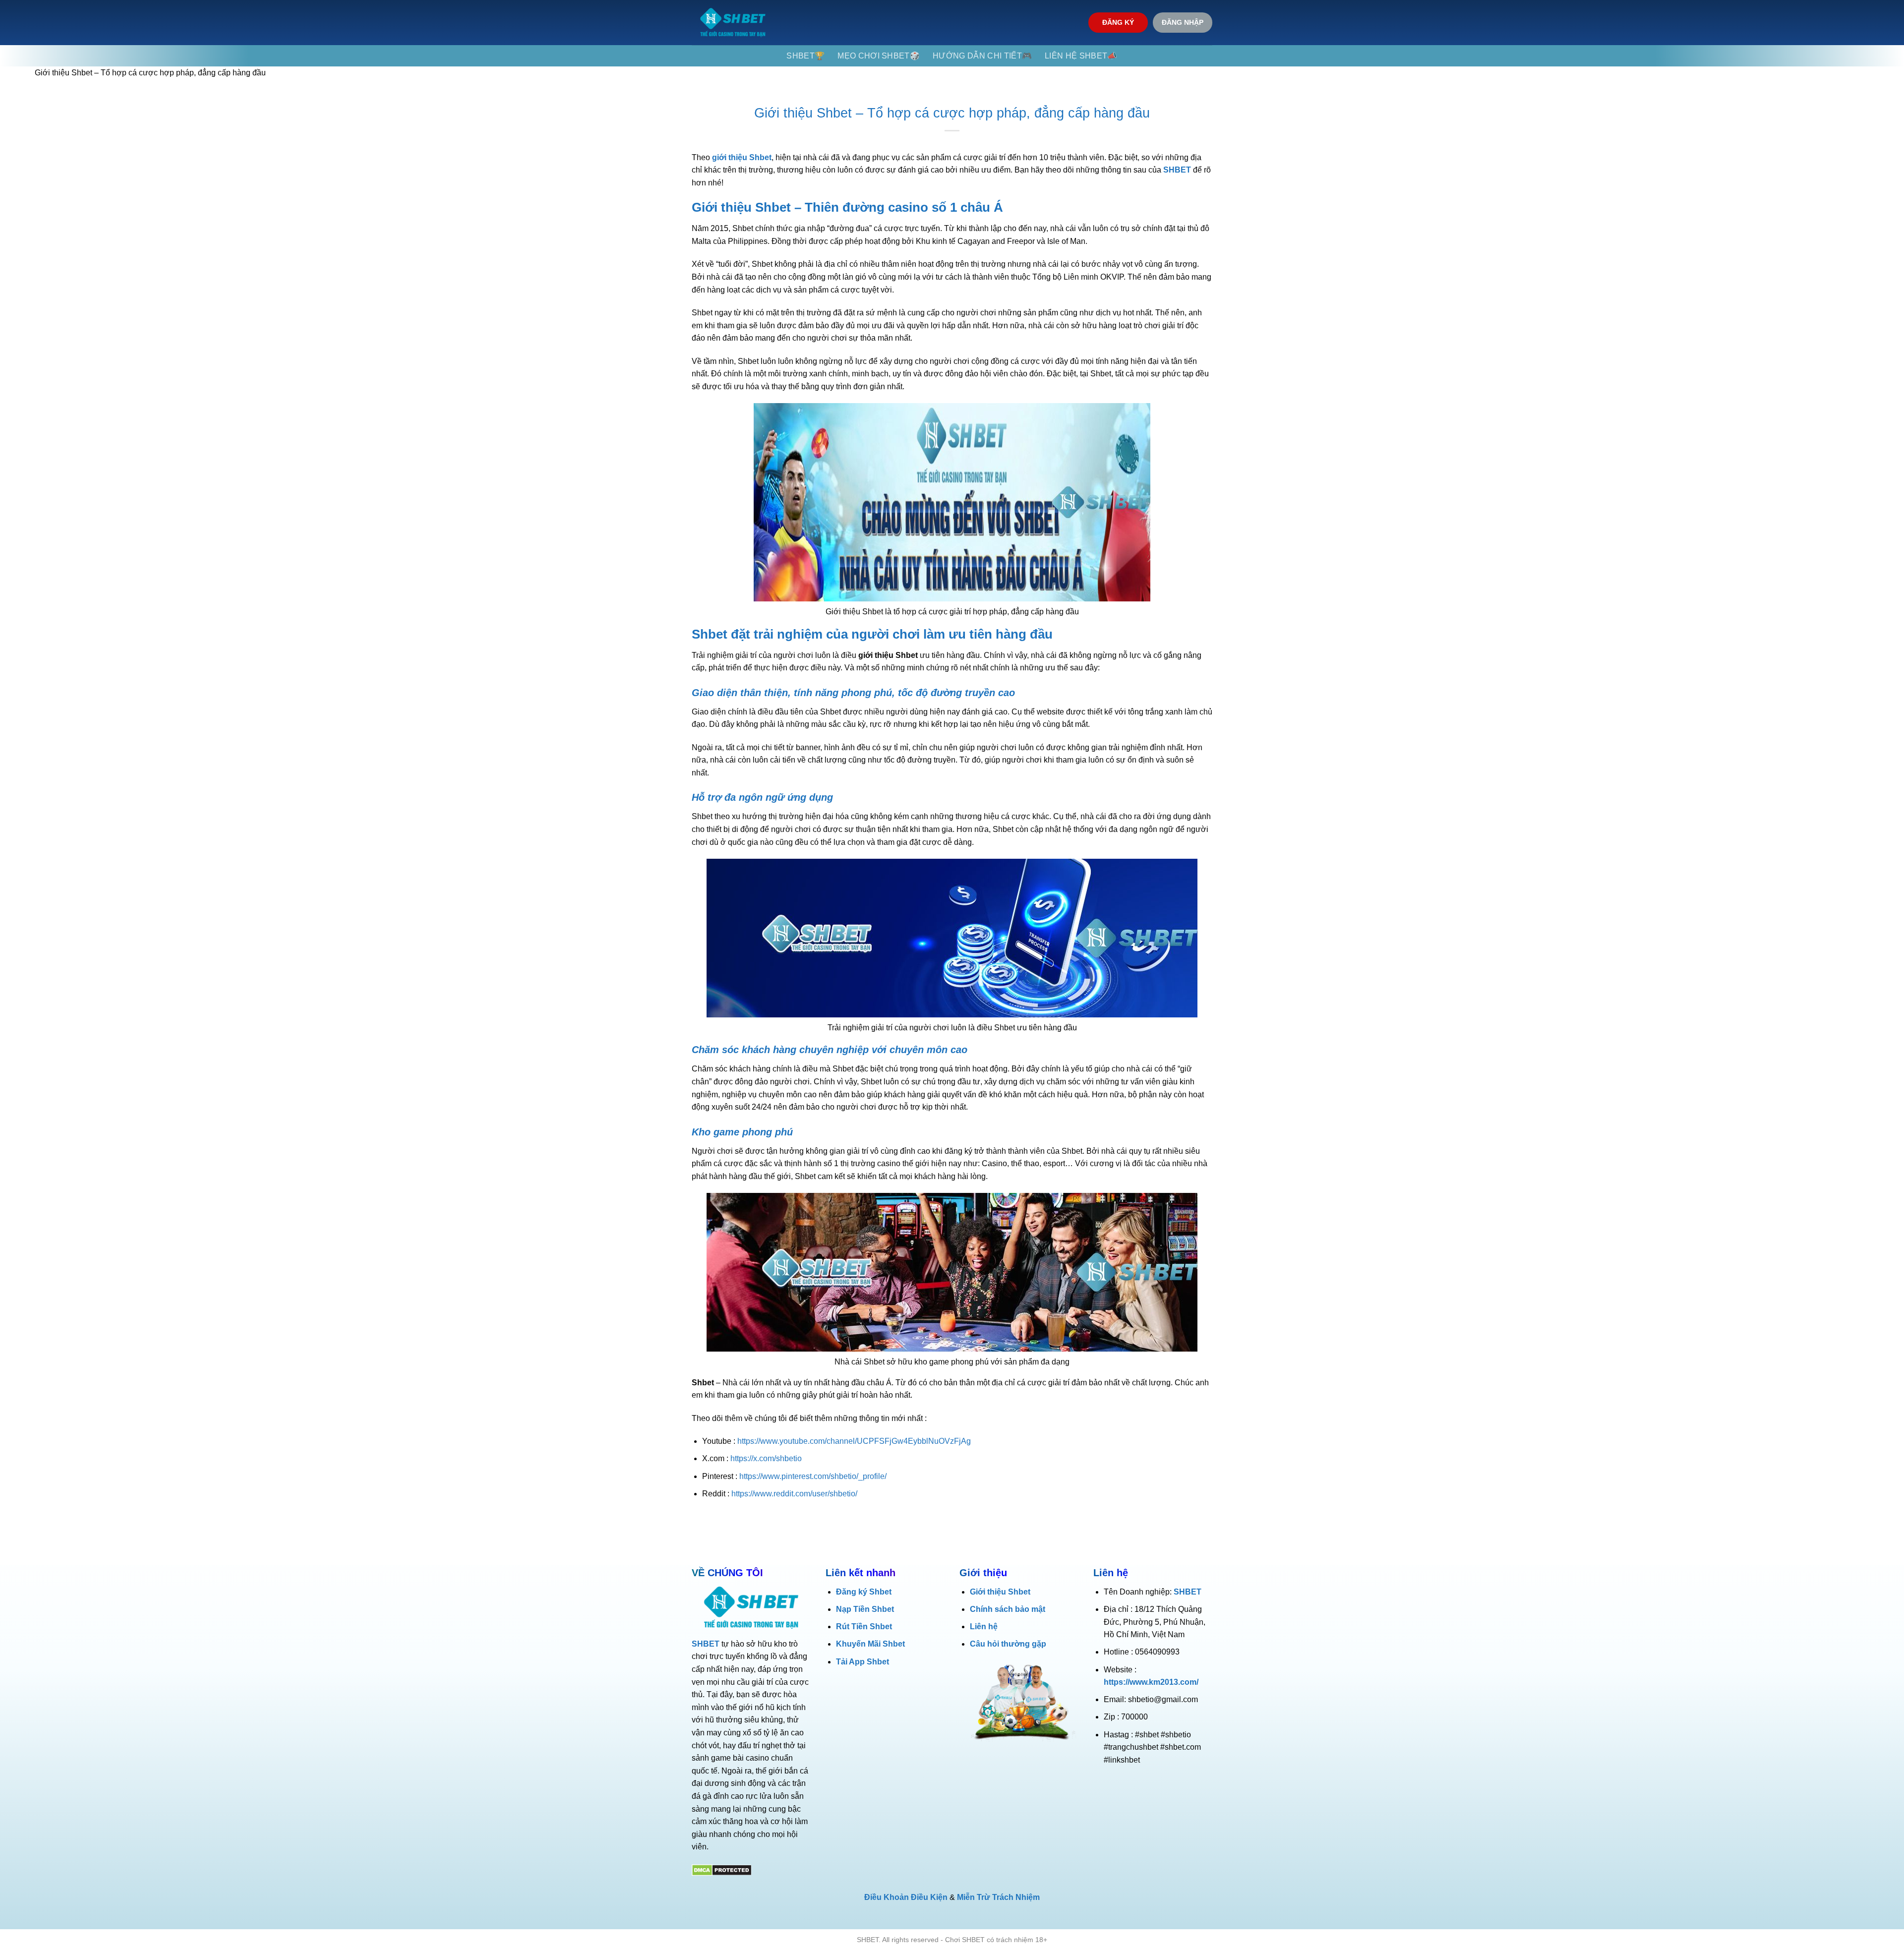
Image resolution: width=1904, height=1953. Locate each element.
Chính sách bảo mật (1008, 1609)
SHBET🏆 (805, 56)
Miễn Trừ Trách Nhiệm (998, 1897)
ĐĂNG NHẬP (1183, 23)
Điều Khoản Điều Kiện (906, 1897)
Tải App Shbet (863, 1662)
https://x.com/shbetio (766, 1458)
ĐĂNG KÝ (1118, 23)
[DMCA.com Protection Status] (722, 1870)
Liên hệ (984, 1627)
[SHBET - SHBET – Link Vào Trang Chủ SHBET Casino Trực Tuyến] (733, 23)
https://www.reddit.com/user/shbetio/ (794, 1494)
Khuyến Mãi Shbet (870, 1644)
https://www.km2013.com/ (1151, 1682)
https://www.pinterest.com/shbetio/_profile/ (813, 1476)
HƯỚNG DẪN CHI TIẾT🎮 (982, 56)
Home (11, 73)
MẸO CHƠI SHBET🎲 (879, 56)
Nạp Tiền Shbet (865, 1609)
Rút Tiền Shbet (864, 1627)
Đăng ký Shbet (864, 1592)
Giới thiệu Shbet (1000, 1592)
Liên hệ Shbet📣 (1081, 56)
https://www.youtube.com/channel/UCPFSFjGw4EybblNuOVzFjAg (854, 1441)
